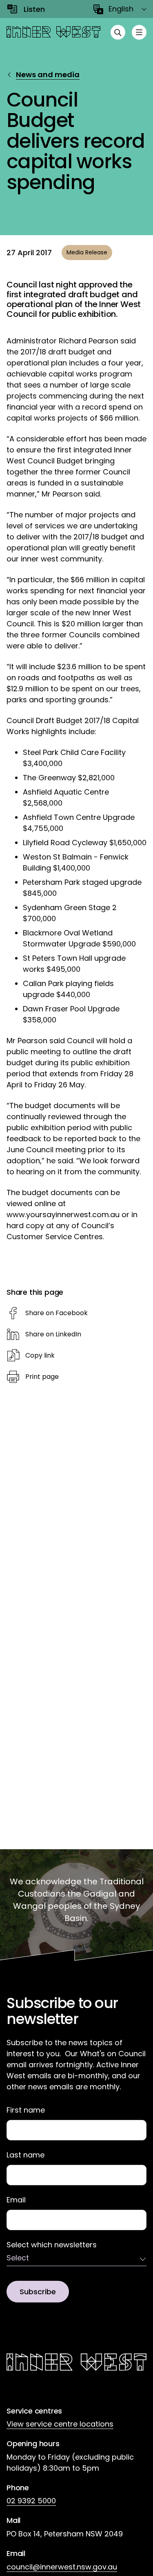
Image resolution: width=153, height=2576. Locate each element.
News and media (48, 75)
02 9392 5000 (31, 2501)
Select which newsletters (52, 2245)
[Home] (53, 32)
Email (16, 2200)
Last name (25, 2155)
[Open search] (118, 32)
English (121, 9)
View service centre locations (60, 2424)
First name (26, 2110)
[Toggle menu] (139, 32)
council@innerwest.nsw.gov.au (62, 2567)
